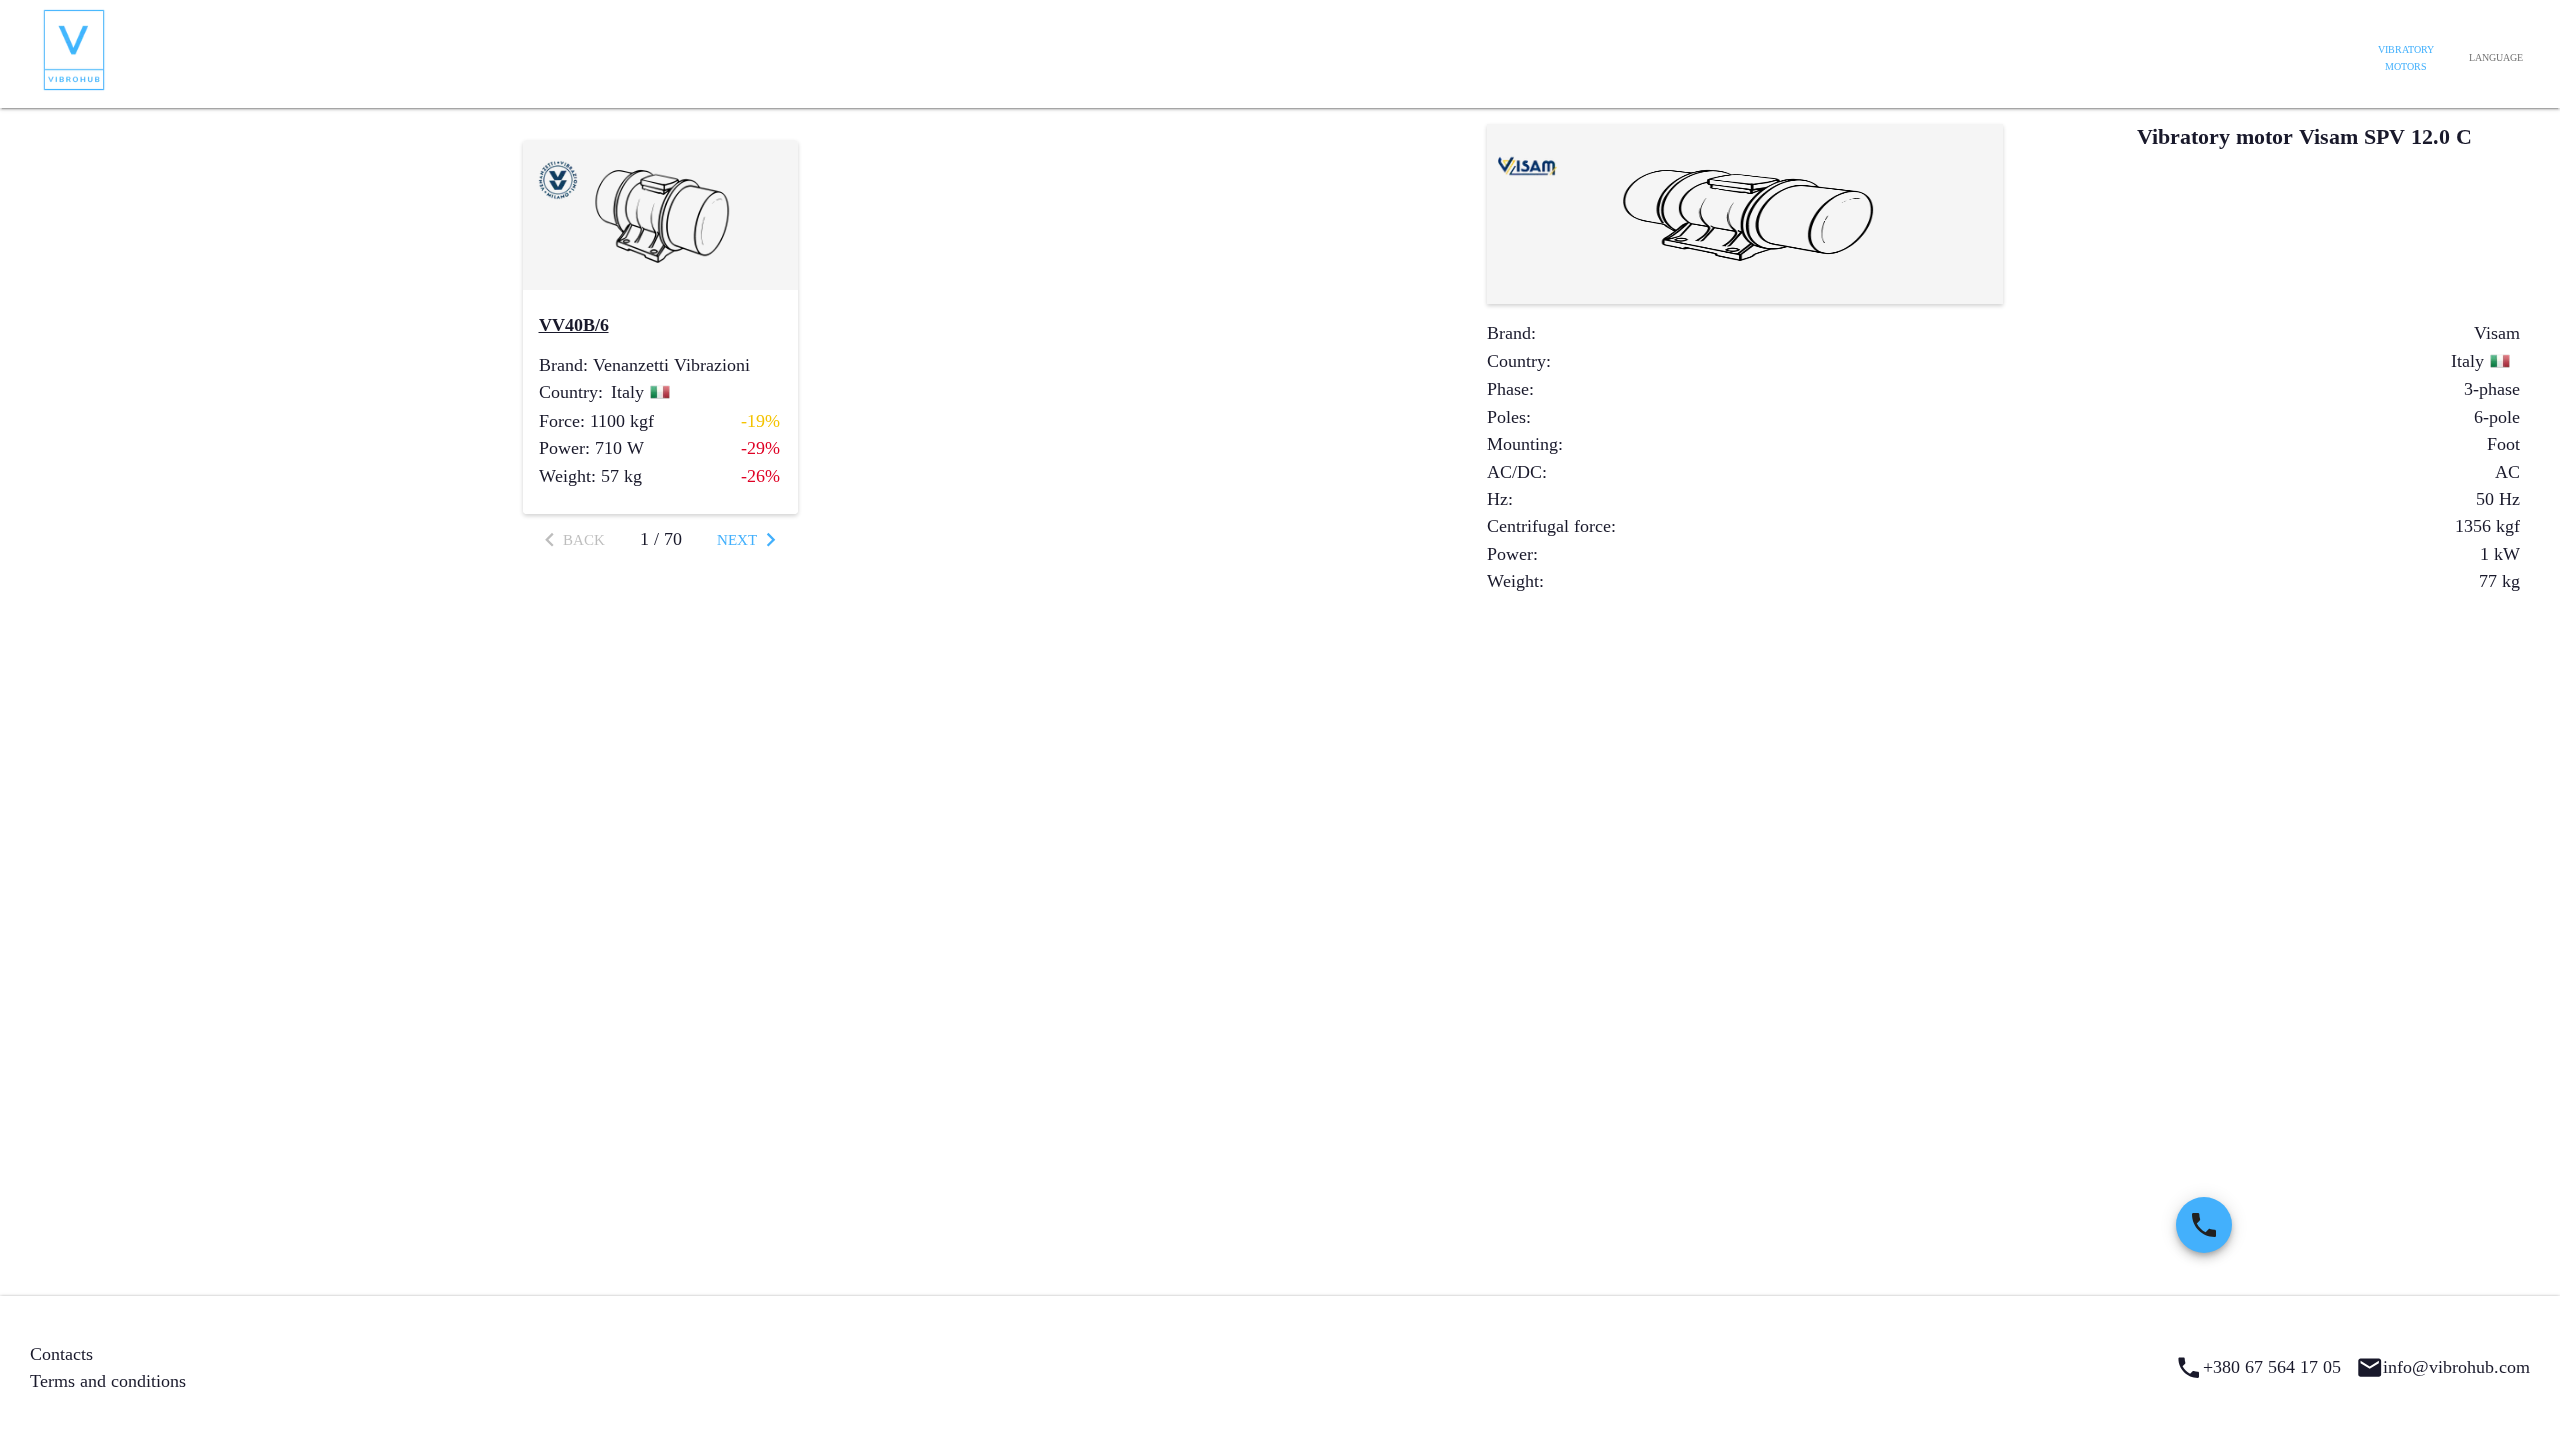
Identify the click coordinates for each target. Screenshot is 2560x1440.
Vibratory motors (2406, 58)
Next (737, 540)
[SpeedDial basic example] (2204, 1225)
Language (2496, 57)
